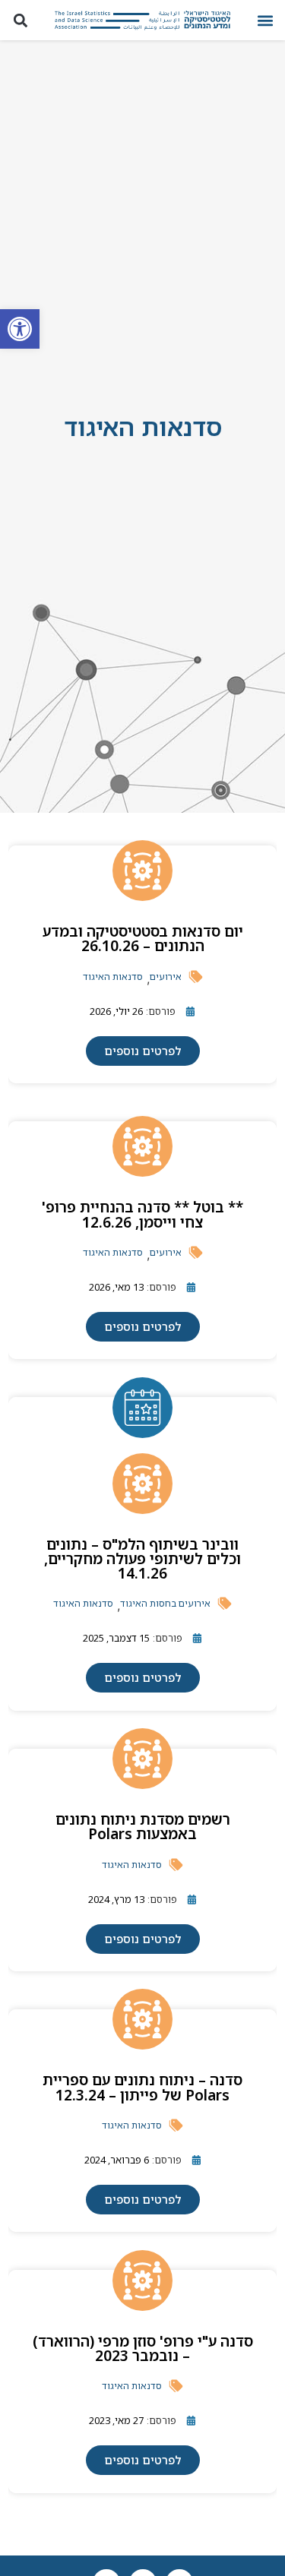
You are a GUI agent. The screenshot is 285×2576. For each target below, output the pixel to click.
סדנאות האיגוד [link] (113, 977)
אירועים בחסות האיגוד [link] (165, 1603)
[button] (265, 20)
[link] (20, 329)
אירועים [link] (166, 977)
